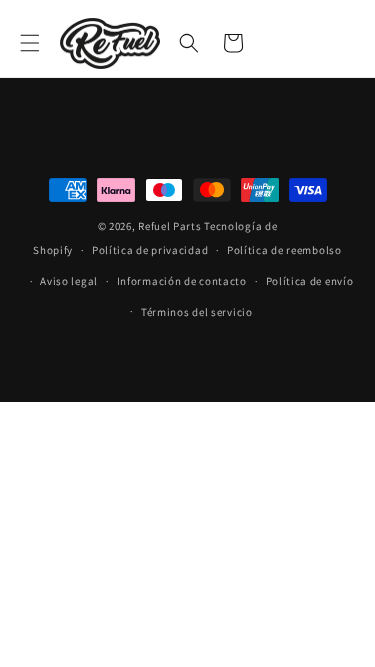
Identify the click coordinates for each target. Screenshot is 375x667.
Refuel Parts (169, 226)
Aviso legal (69, 281)
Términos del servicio (197, 312)
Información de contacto (182, 281)
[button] (30, 43)
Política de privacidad (150, 250)
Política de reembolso (284, 250)
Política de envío (310, 281)
